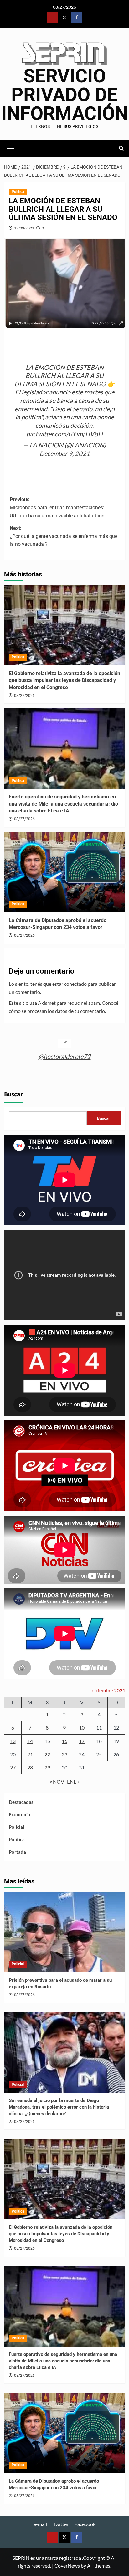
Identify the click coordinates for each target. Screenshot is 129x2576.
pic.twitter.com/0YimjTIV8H (64, 434)
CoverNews (67, 2566)
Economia (19, 1814)
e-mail (40, 2524)
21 (30, 1754)
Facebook (85, 2524)
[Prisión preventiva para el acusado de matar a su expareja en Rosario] (65, 1932)
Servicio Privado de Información (65, 95)
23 (64, 1754)
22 (47, 1754)
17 (82, 1741)
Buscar (13, 1094)
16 (64, 1741)
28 (30, 1767)
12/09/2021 (24, 228)
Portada (17, 1852)
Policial (16, 1827)
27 (13, 1767)
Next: (64, 536)
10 (82, 1727)
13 (13, 1741)
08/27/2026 (24, 696)
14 (30, 1741)
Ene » (73, 1781)
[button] (10, 147)
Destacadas (21, 1802)
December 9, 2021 (65, 453)
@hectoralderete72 (65, 1056)
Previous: (61, 507)
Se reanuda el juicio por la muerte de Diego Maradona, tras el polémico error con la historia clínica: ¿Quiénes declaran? (59, 2107)
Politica (18, 192)
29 (47, 1767)
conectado (75, 984)
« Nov (57, 1781)
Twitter (61, 2524)
